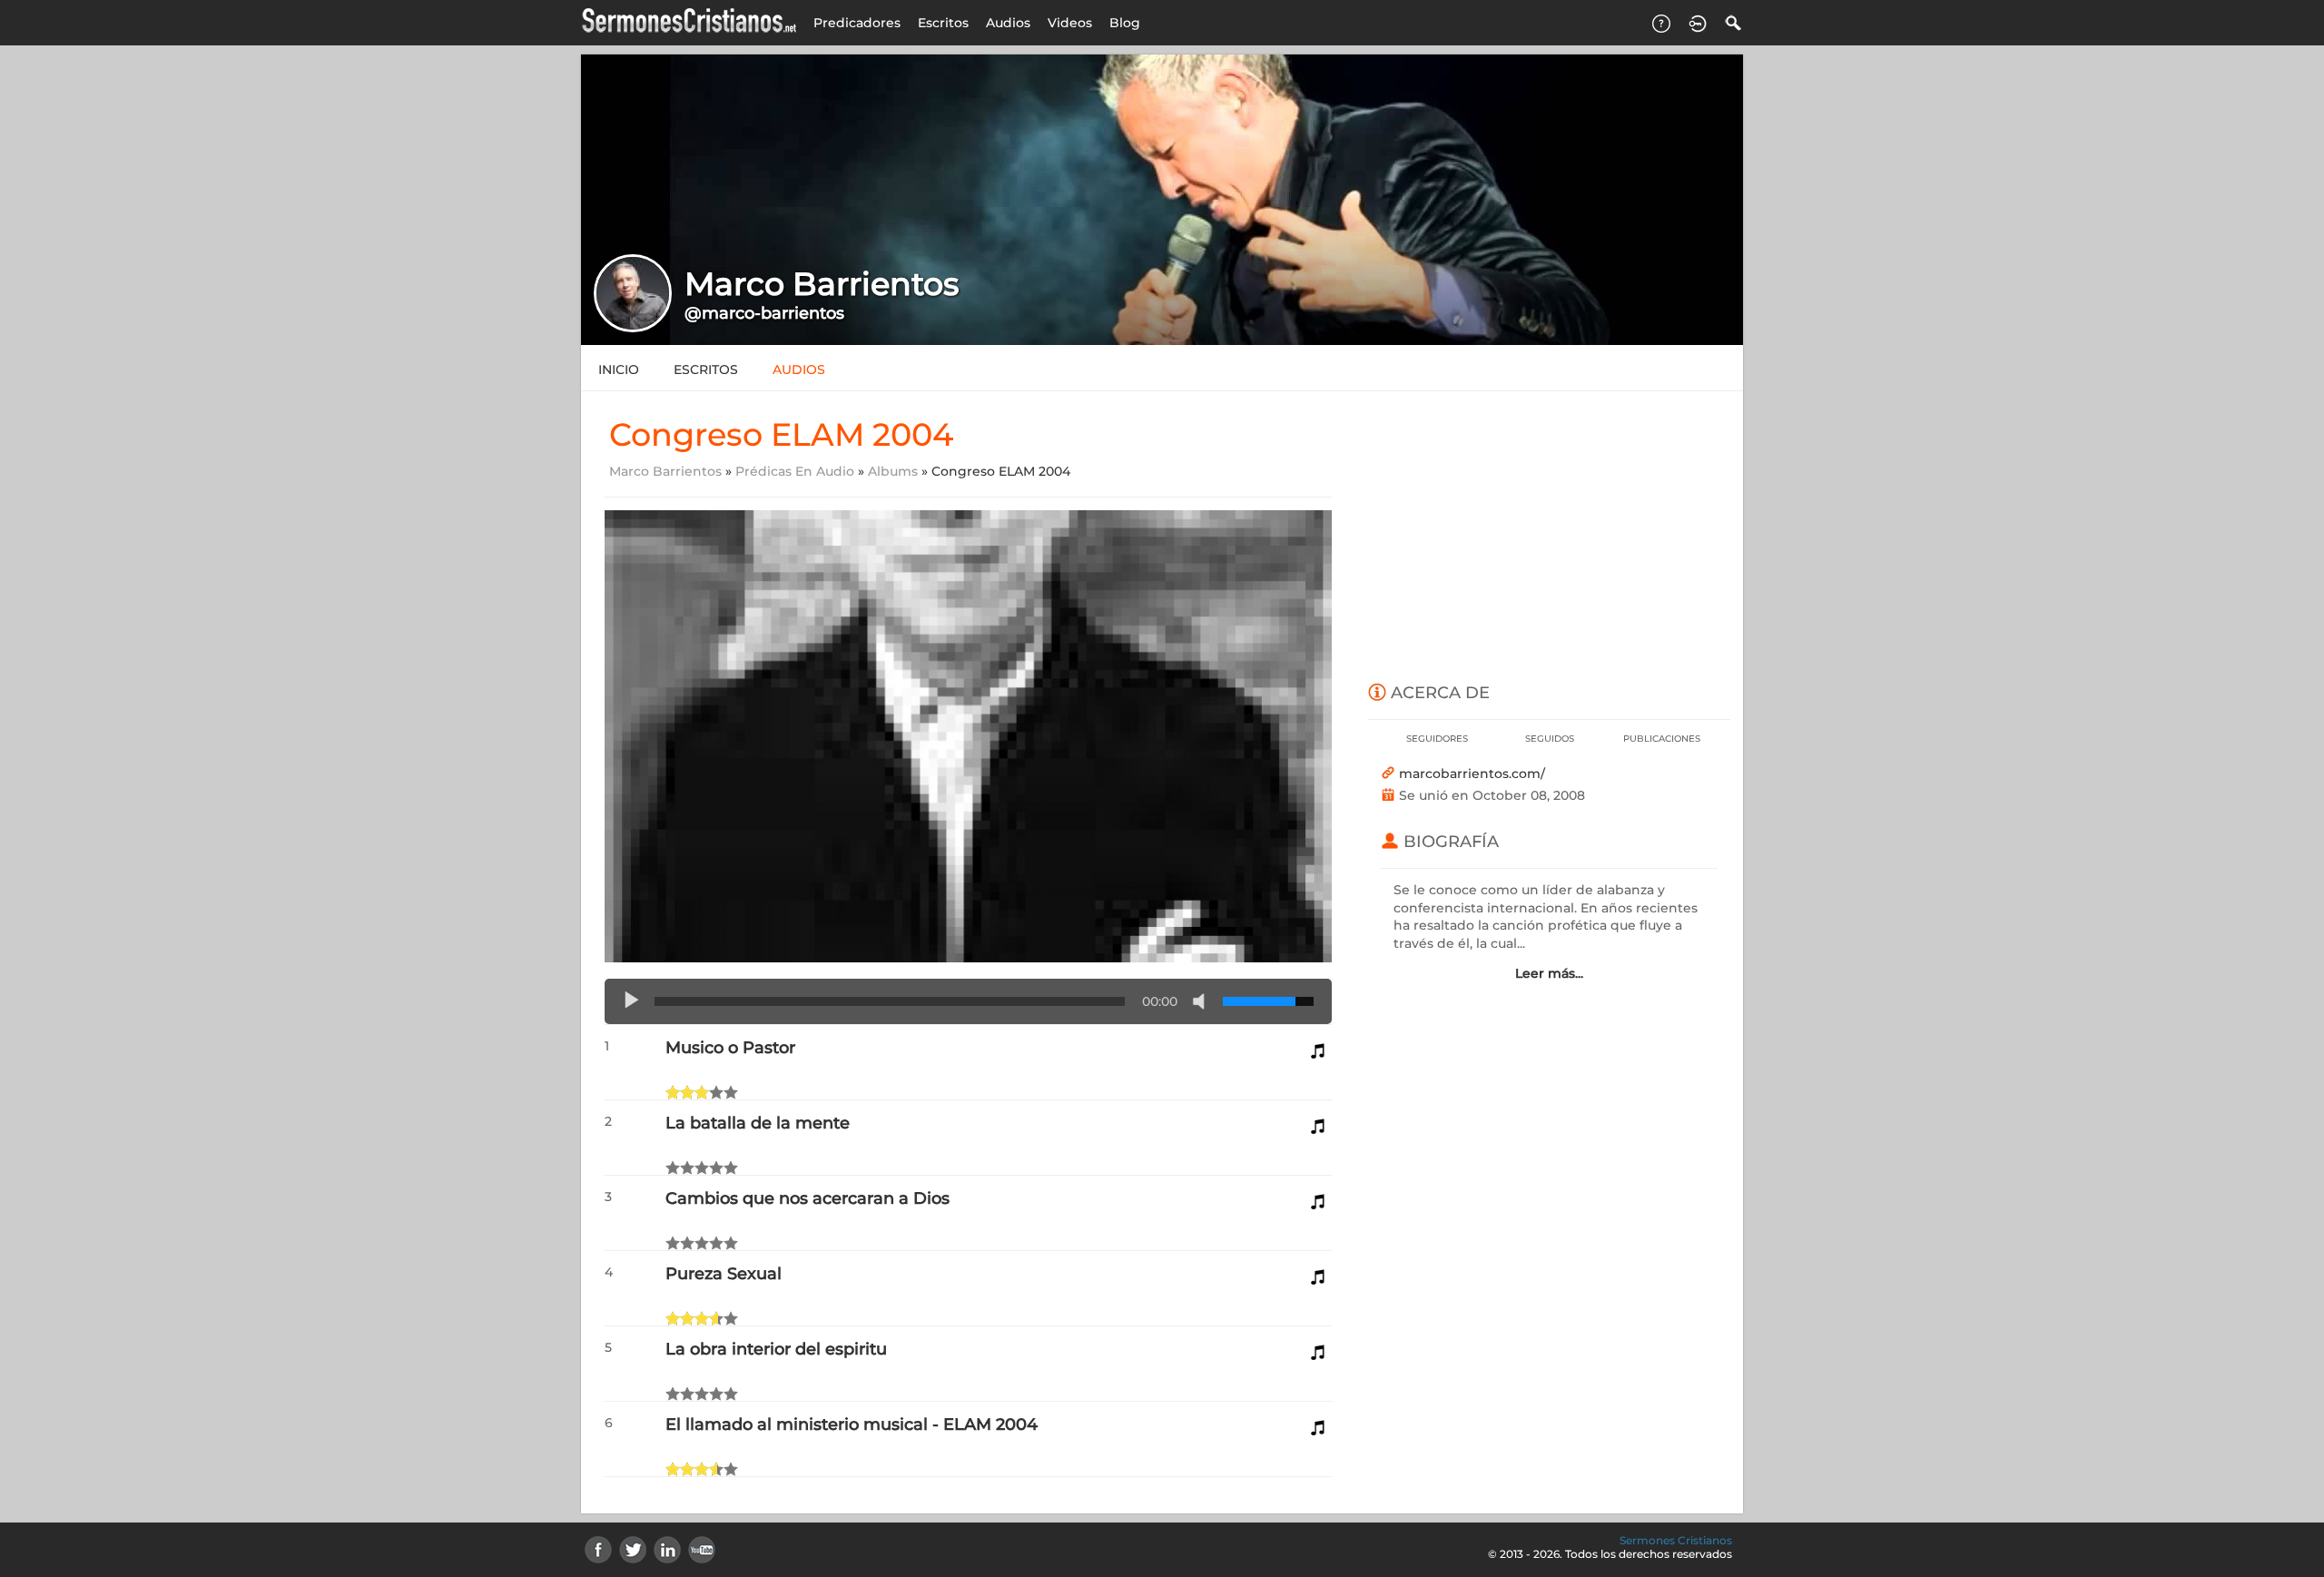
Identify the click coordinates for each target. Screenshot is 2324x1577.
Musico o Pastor (730, 1048)
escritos (706, 370)
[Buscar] (1734, 23)
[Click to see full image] (1162, 199)
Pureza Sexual (724, 1274)
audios (799, 370)
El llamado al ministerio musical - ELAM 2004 (852, 1424)
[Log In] (1698, 23)
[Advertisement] (1549, 537)
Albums (893, 471)
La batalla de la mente (758, 1123)
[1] (673, 1092)
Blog (1125, 23)
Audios (1008, 23)
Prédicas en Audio (795, 471)
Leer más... (1549, 973)
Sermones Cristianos (1676, 1540)
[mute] (1203, 1001)
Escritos (943, 23)
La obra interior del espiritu (776, 1349)
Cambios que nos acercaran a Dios (807, 1198)
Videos (1070, 23)
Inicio (619, 370)
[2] (680, 1092)
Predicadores (857, 23)
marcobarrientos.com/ (1472, 774)
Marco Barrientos (665, 471)
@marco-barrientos (764, 313)
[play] (632, 1001)
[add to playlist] (1318, 1046)
